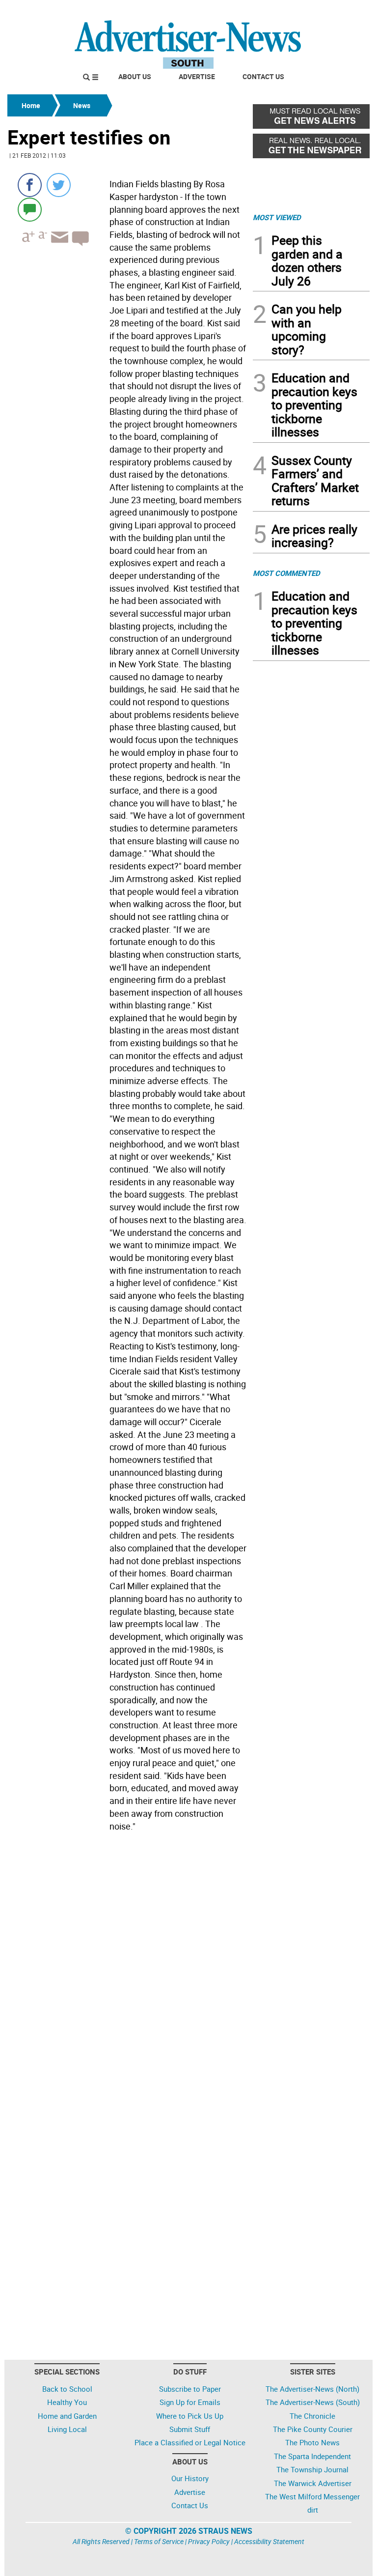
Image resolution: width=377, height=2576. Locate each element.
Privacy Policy (209, 2541)
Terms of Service (159, 2541)
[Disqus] (127, 1970)
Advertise (197, 76)
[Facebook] (30, 185)
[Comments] (30, 209)
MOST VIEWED (277, 217)
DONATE (346, 11)
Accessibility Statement (269, 2541)
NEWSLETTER (291, 11)
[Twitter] (59, 185)
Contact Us (263, 76)
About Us (135, 76)
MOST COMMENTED (286, 573)
